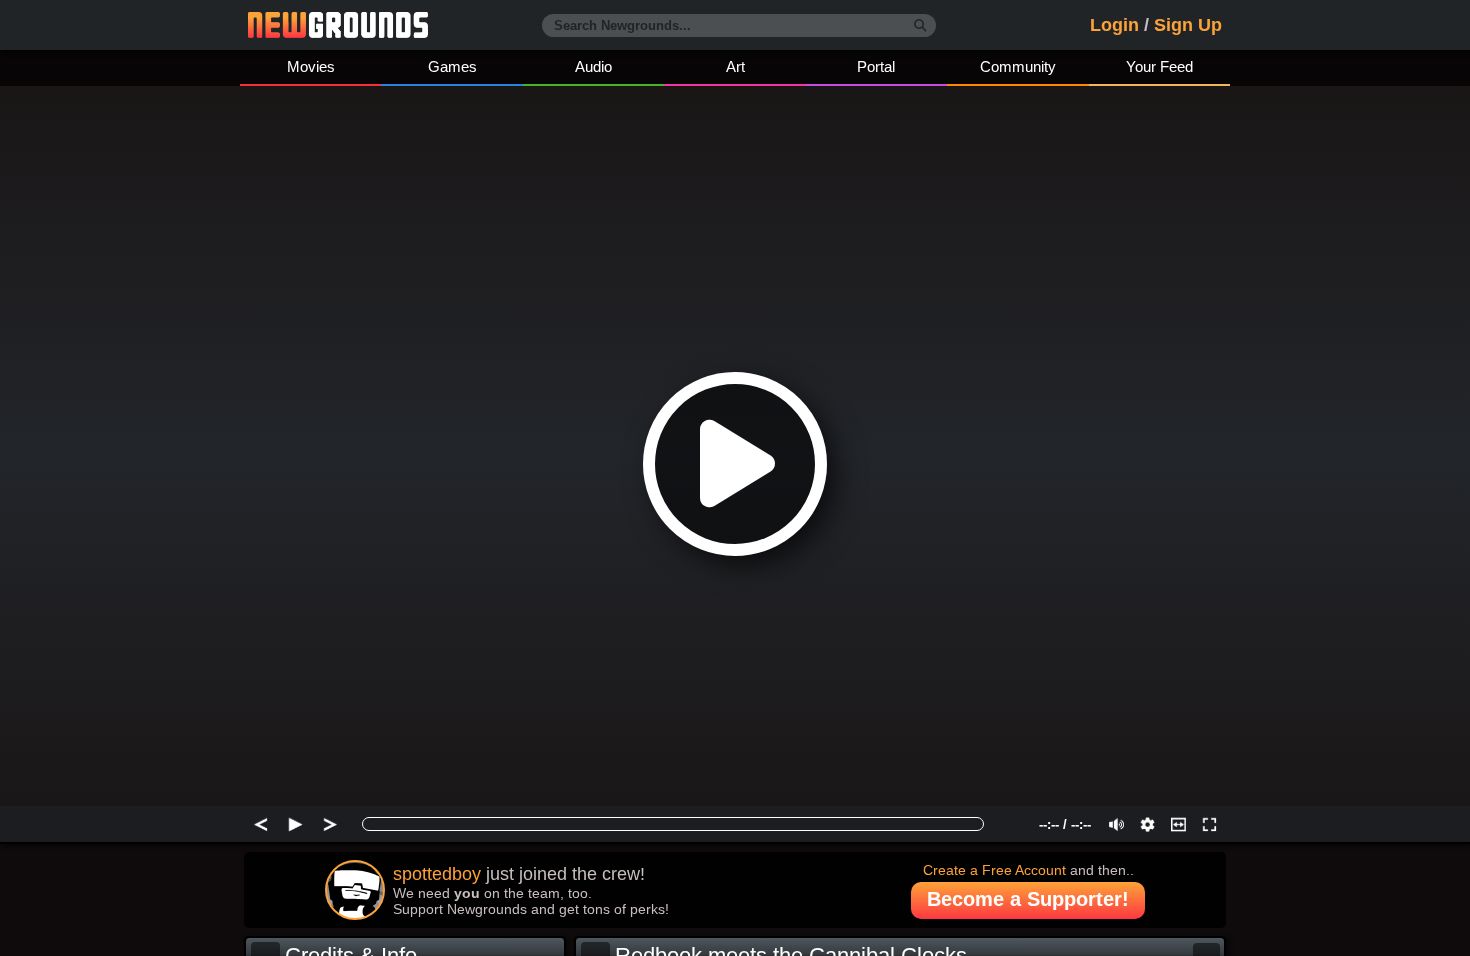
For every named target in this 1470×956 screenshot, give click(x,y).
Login (1114, 25)
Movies (311, 66)
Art (735, 66)
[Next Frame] (330, 824)
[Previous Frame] (260, 824)
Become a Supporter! (1028, 899)
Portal (876, 66)
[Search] (920, 26)
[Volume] (1116, 824)
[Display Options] (1147, 824)
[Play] (295, 824)
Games (452, 66)
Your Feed (1159, 66)
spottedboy (437, 874)
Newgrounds (338, 25)
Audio (593, 66)
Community (1018, 66)
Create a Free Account (994, 870)
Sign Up (1188, 25)
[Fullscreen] (1209, 824)
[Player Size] (1178, 824)
